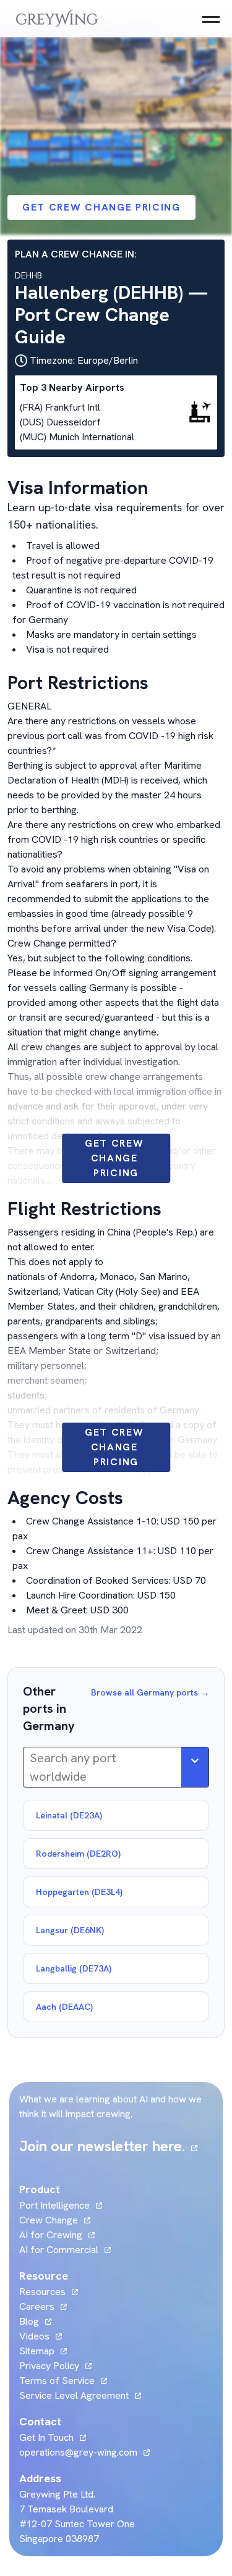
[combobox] (31, 1767)
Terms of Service (57, 2381)
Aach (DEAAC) (64, 2007)
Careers (43, 2306)
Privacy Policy (49, 2366)
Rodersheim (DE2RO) (78, 1854)
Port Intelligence (54, 2205)
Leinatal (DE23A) (69, 1815)
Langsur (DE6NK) (70, 1930)
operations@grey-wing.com (78, 2452)
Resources (42, 2292)
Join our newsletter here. (108, 2146)
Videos (41, 2336)
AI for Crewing (51, 2235)
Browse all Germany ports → (150, 1692)
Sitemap (37, 2351)
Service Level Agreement (74, 2395)
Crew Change (49, 2220)
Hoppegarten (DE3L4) (79, 1892)
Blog (35, 2321)
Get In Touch (53, 2437)
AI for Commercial (59, 2250)
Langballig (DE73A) (74, 1968)
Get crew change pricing (101, 207)
